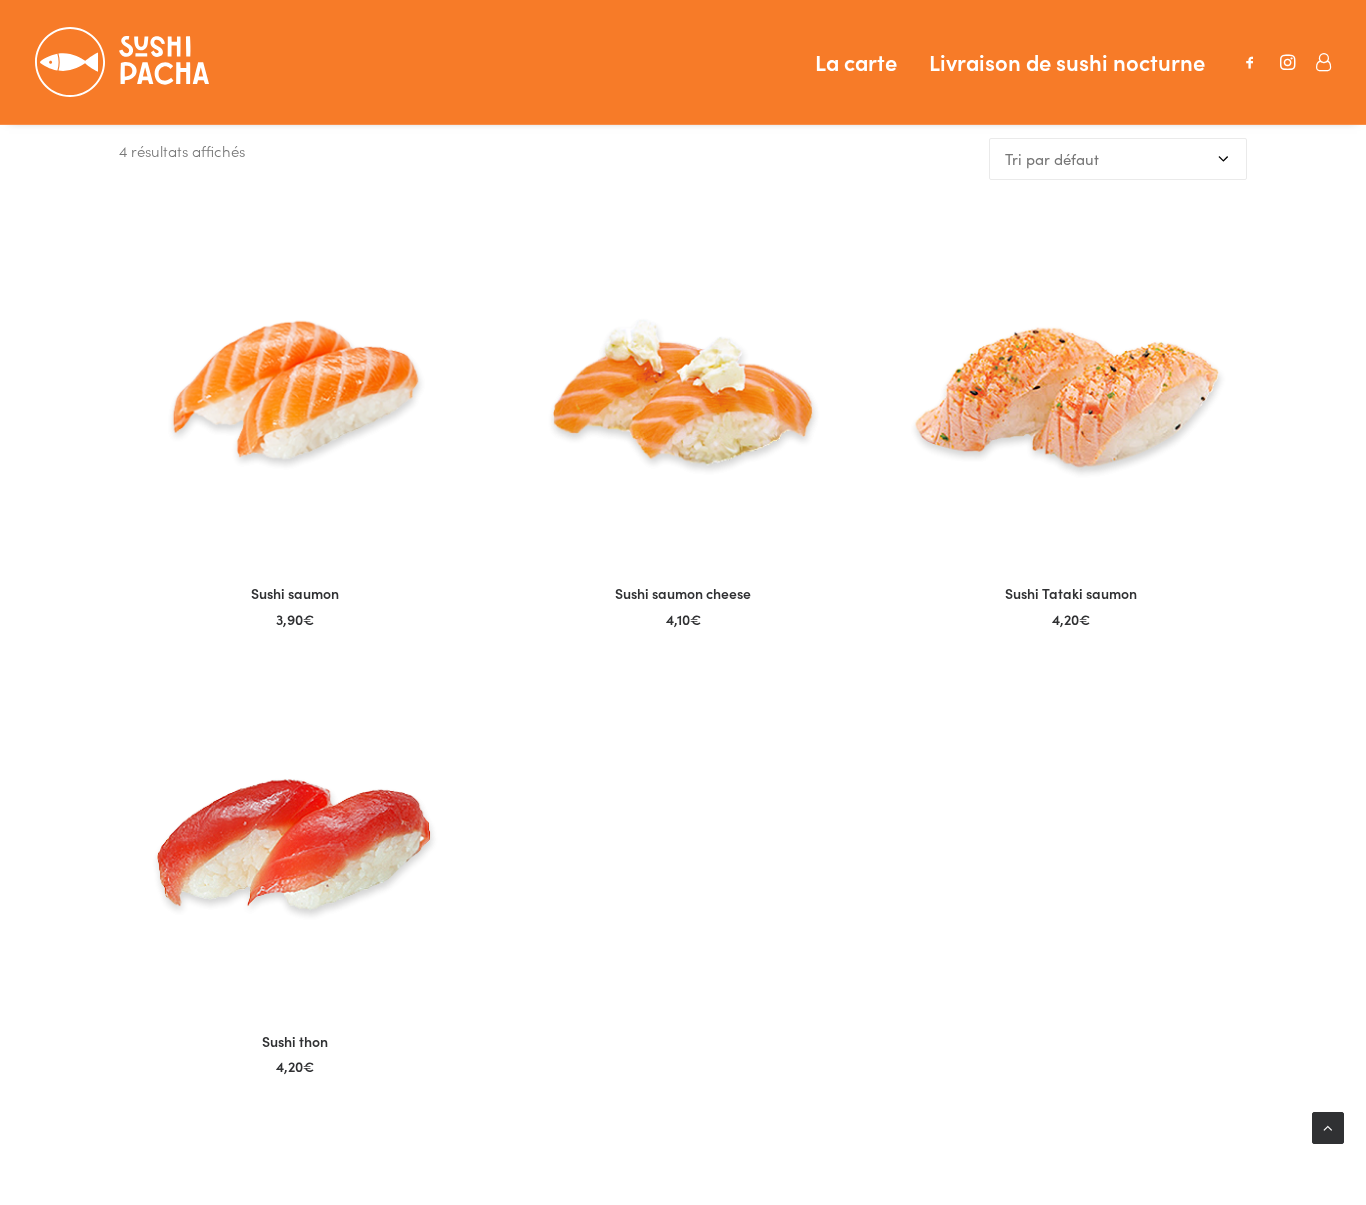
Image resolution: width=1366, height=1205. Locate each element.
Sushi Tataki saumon (1071, 593)
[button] (1254, 62)
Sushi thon (295, 1041)
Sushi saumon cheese (683, 593)
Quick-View (447, 239)
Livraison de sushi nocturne (1067, 61)
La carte (856, 61)
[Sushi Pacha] (122, 62)
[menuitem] (856, 62)
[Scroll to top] (1328, 1125)
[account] (1317, 62)
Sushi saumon (295, 593)
